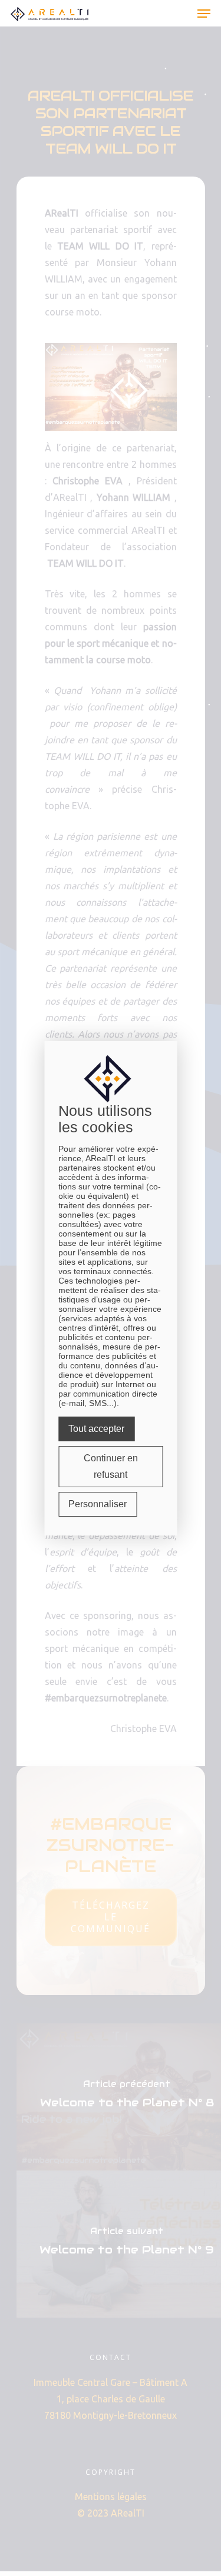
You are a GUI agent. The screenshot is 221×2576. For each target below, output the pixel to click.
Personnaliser (98, 1504)
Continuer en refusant (111, 1466)
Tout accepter (96, 1429)
